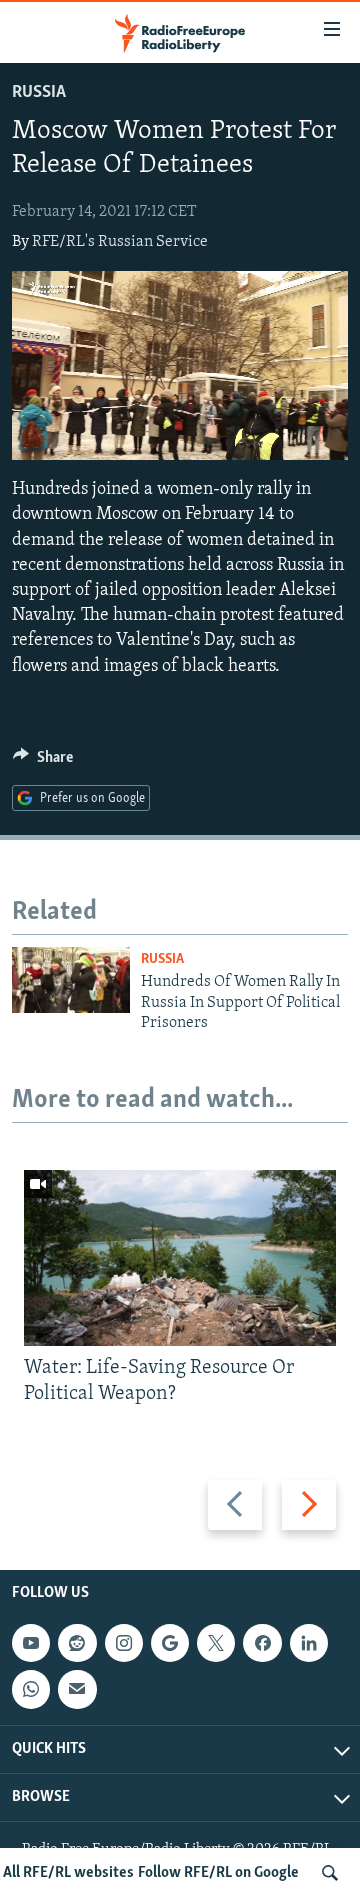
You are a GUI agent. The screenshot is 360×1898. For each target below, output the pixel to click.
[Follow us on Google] (170, 1643)
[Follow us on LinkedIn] (309, 1643)
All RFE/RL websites (68, 1873)
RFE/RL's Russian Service (120, 242)
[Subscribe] (77, 1689)
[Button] (43, 762)
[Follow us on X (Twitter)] (216, 1643)
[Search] (330, 1873)
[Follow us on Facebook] (262, 1643)
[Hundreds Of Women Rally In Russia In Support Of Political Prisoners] (71, 980)
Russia (39, 93)
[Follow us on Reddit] (77, 1643)
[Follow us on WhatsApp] (31, 1689)
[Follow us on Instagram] (124, 1643)
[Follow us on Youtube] (31, 1643)
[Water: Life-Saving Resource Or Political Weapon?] (180, 1258)
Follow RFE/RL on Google (218, 1873)
